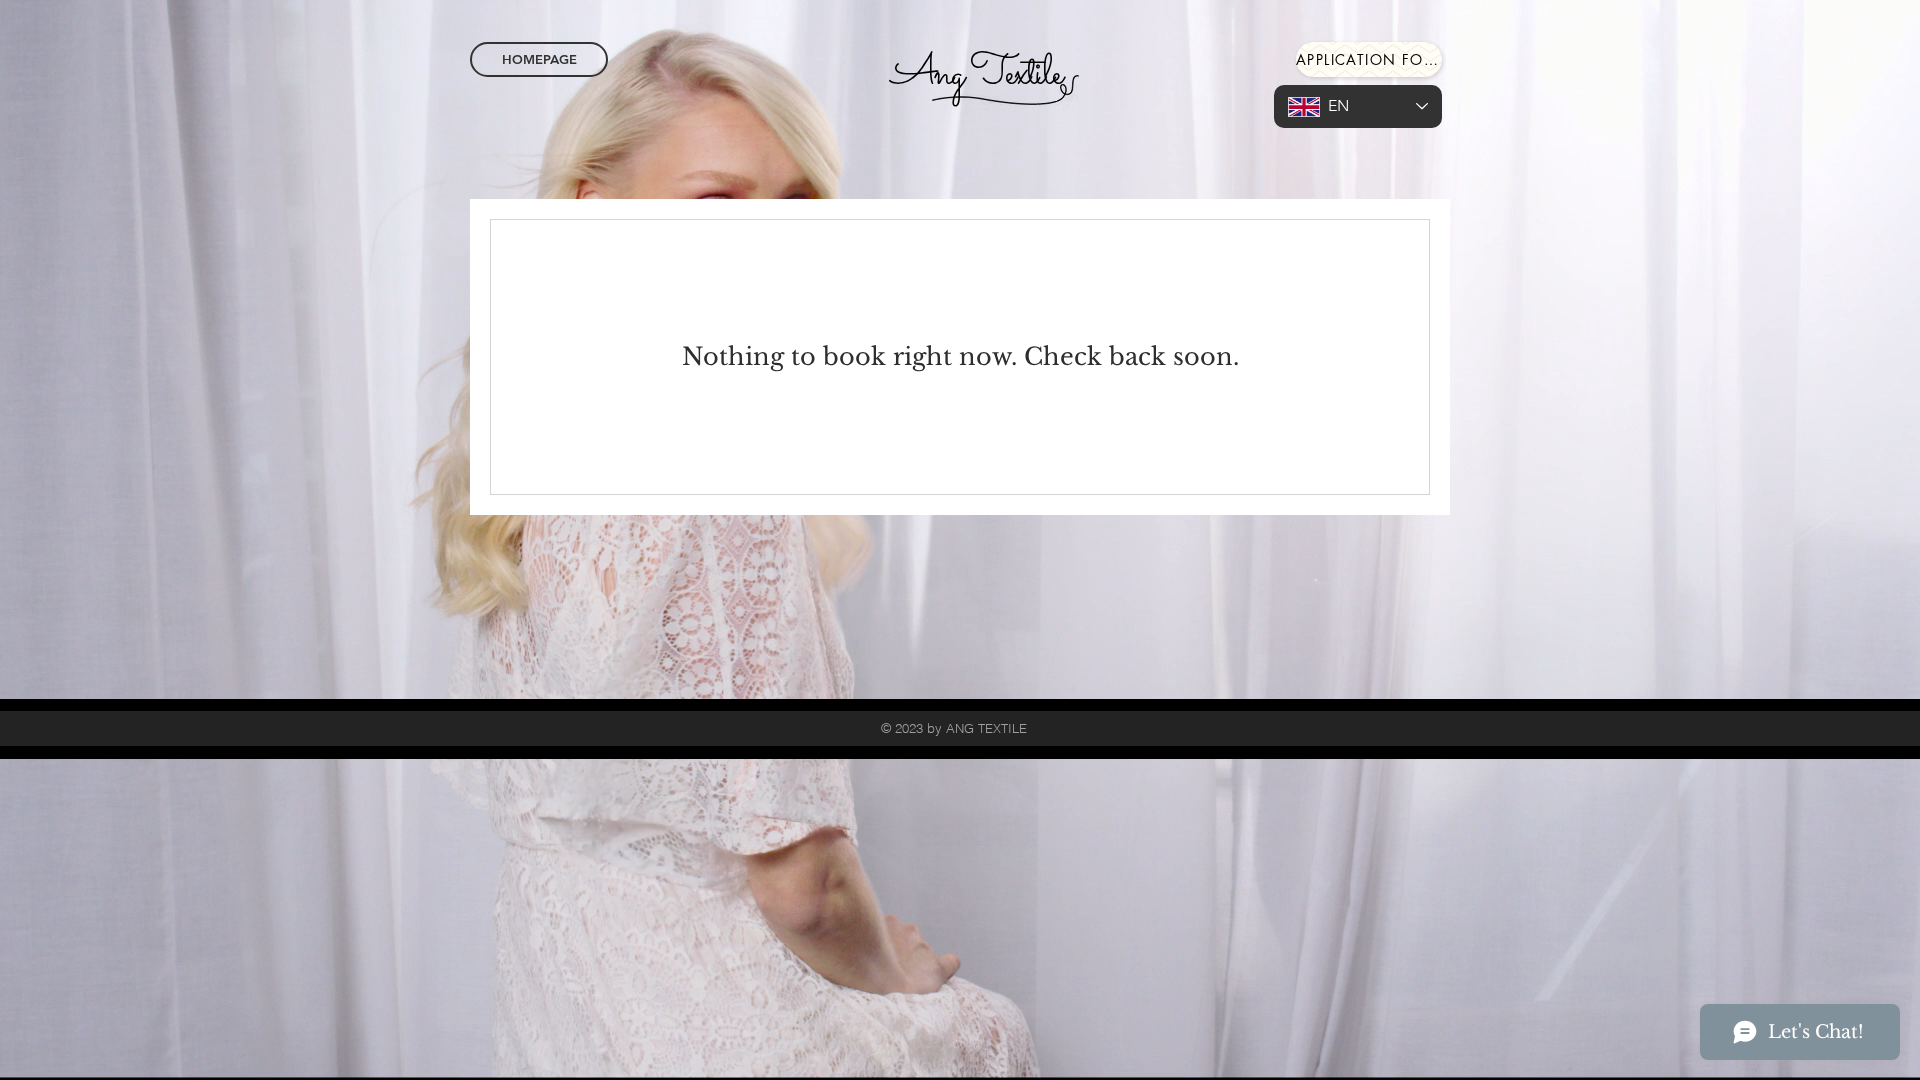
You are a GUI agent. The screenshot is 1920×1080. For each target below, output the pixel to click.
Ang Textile (976, 74)
